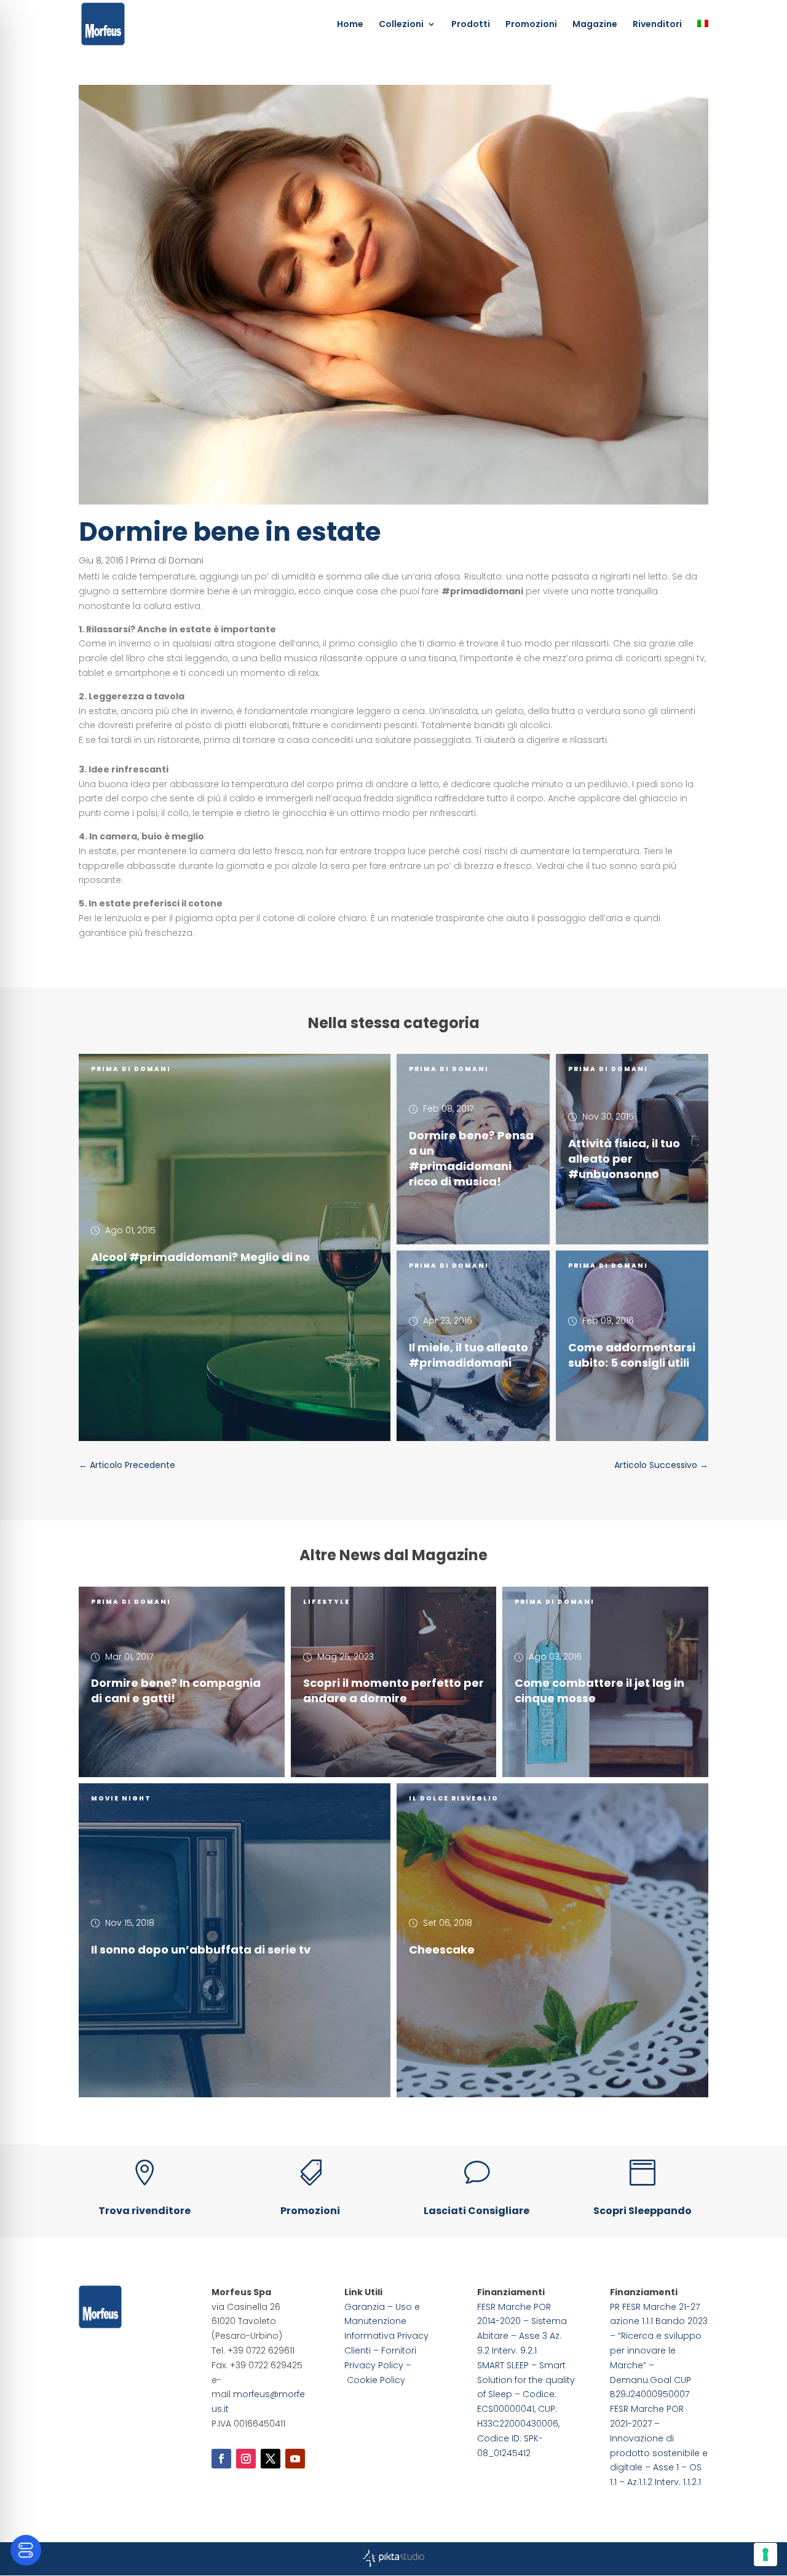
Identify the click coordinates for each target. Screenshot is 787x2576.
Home (350, 25)
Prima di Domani (167, 560)
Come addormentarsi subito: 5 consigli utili (632, 1355)
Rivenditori (657, 25)
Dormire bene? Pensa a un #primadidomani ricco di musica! (471, 1158)
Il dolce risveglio (454, 1798)
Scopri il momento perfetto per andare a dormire (393, 1690)
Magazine (595, 25)
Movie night (121, 1798)
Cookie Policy (376, 2380)
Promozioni (531, 25)
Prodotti (471, 25)
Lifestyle (326, 1602)
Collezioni (401, 25)
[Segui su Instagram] (246, 2459)
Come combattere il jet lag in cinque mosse (599, 1690)
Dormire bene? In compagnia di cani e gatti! (176, 1690)
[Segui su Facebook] (221, 2459)
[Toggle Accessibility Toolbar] (26, 2550)
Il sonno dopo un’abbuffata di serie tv (201, 1950)
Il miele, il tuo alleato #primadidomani (469, 1355)
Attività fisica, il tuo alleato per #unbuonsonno (624, 1158)
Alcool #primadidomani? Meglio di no (200, 1256)
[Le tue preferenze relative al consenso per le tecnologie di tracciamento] (765, 2554)
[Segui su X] (271, 2459)
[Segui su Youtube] (295, 2459)
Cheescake (442, 1950)
